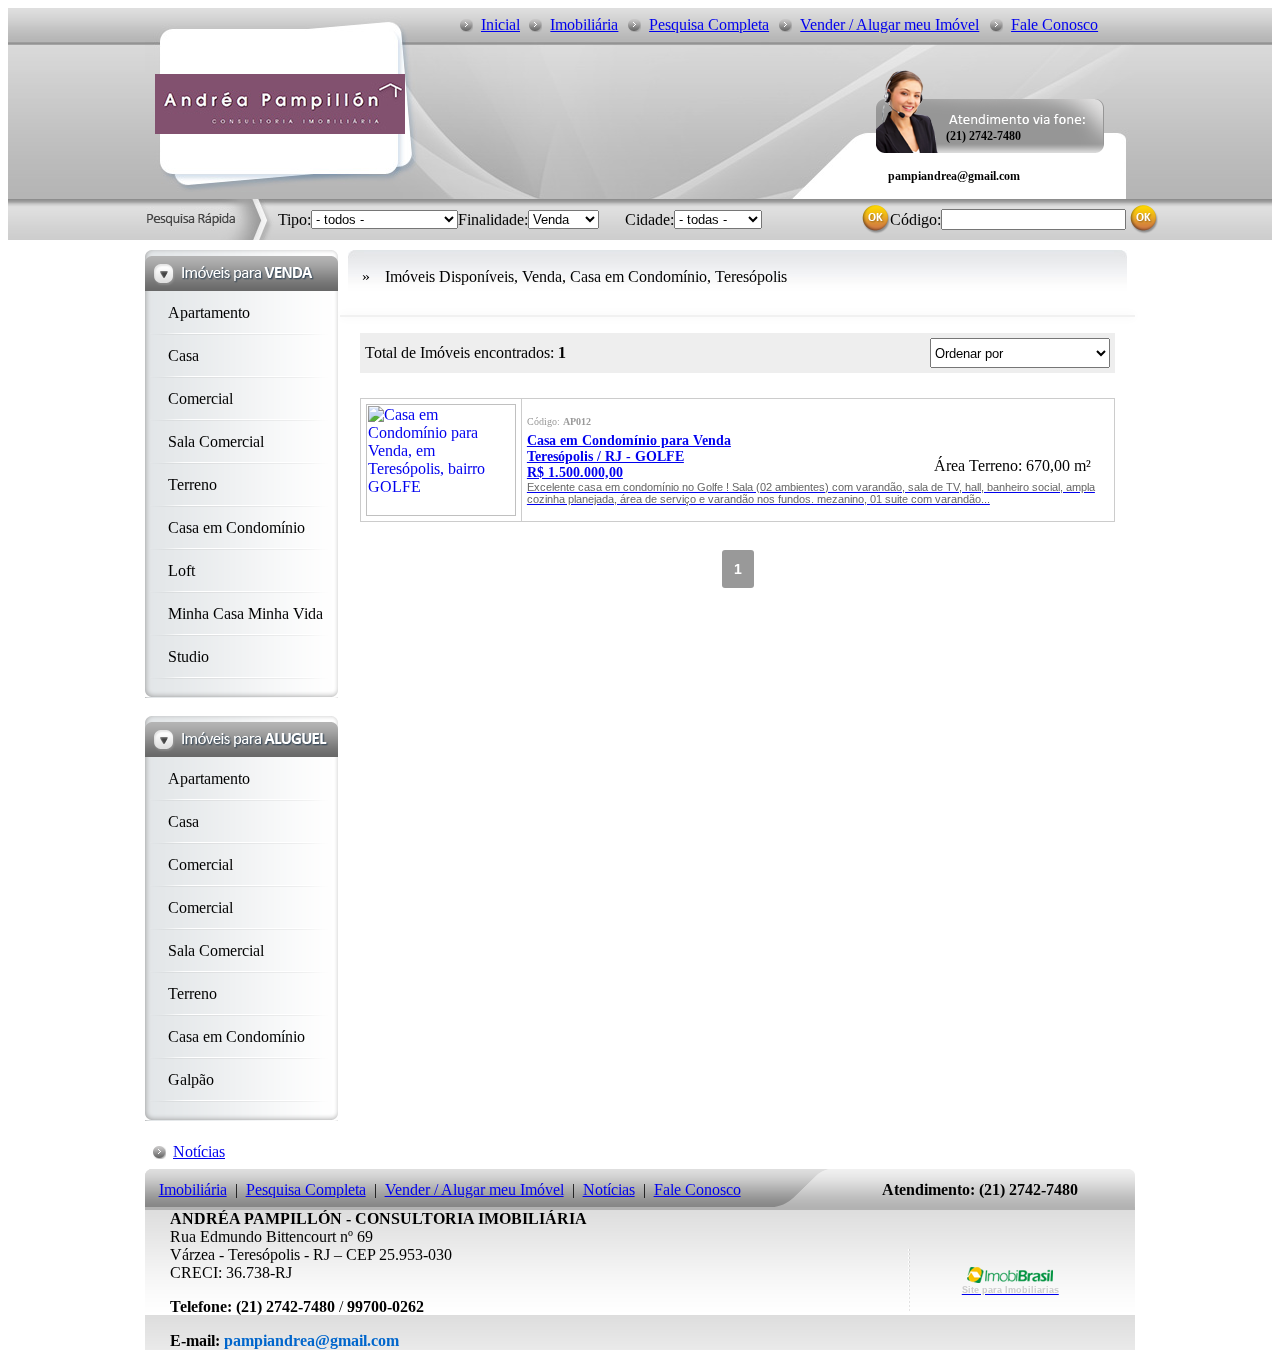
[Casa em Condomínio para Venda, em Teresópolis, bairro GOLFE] (441, 510)
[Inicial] (280, 128)
